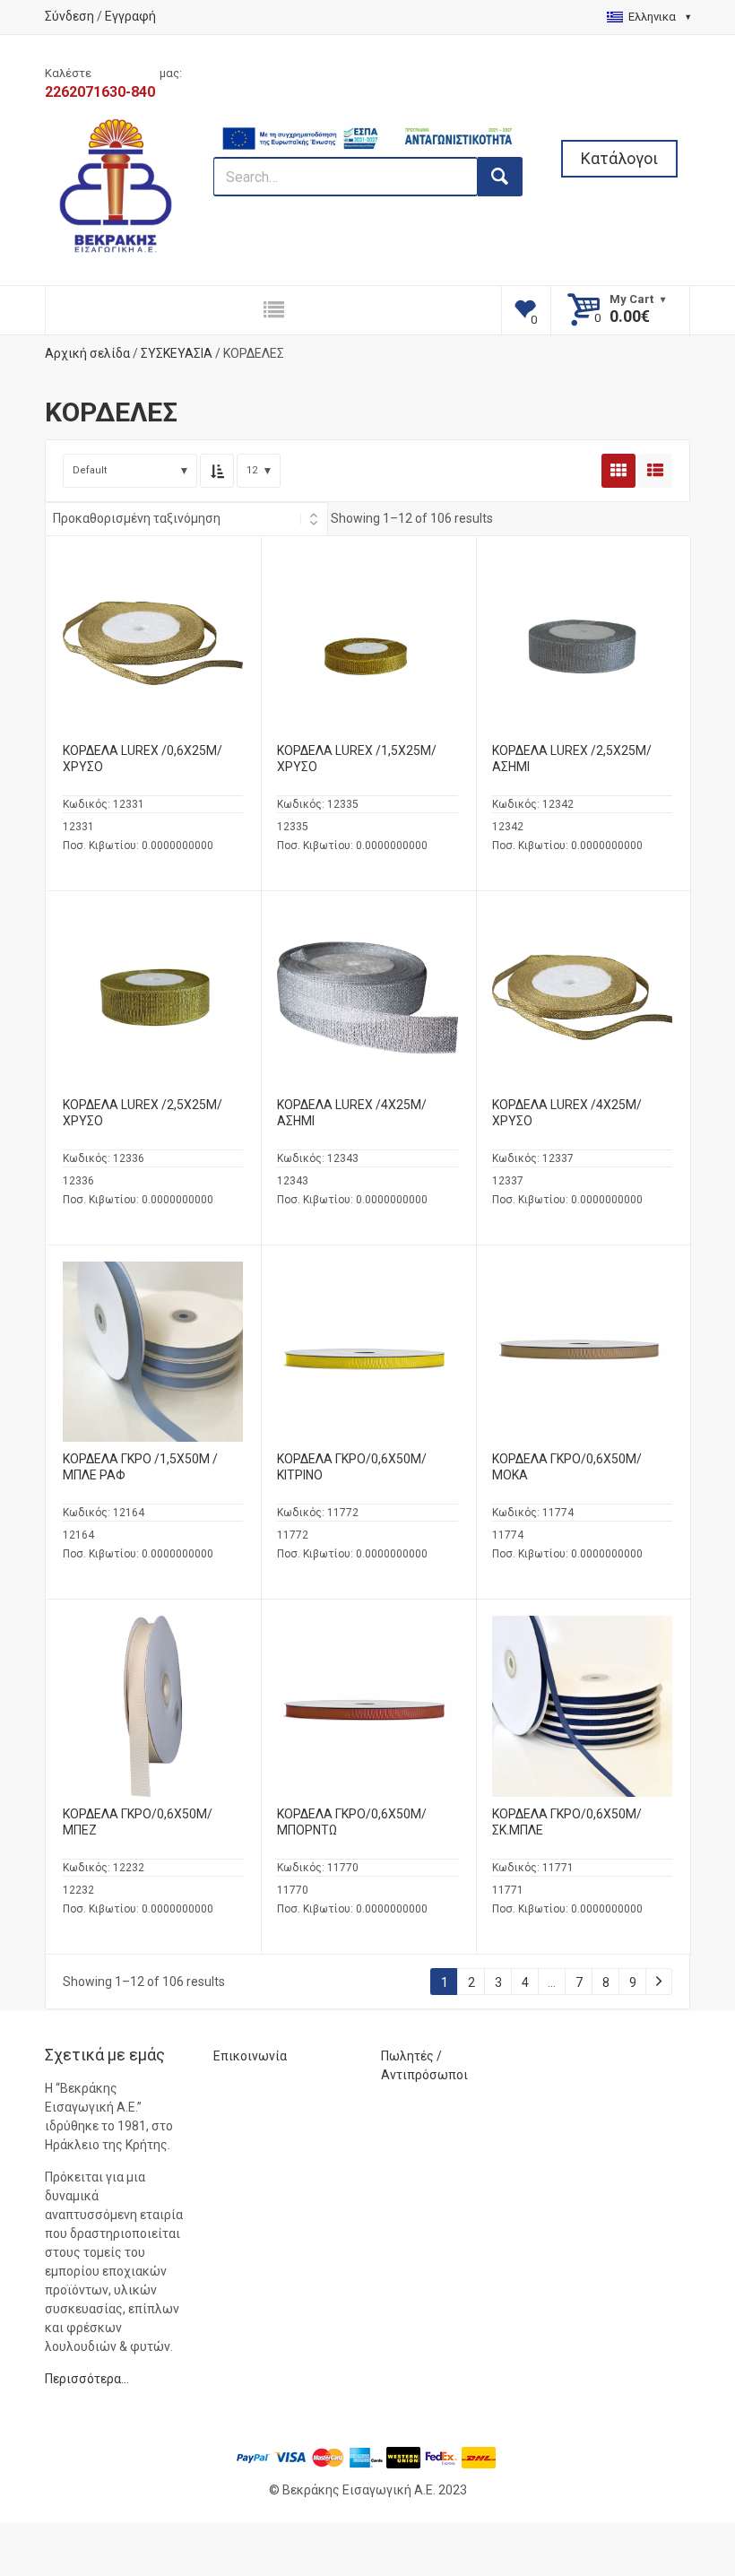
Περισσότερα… (87, 2379)
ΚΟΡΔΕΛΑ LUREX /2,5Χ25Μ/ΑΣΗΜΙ (572, 759)
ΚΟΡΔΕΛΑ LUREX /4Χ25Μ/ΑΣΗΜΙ (352, 1113)
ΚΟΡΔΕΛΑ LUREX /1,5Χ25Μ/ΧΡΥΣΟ (357, 759)
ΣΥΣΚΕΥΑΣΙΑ (177, 353)
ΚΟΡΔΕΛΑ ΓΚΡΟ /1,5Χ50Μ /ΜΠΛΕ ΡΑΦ (140, 1467)
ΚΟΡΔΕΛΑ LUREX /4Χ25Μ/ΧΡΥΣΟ (567, 1113)
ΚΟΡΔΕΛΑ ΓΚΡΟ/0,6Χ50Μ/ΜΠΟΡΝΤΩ (352, 1822)
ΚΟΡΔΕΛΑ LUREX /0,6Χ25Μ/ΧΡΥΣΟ (143, 759)
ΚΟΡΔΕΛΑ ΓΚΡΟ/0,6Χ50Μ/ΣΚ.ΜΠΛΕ (567, 1822)
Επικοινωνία (250, 2056)
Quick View (153, 609)
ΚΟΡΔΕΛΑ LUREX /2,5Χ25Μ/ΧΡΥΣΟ (143, 1113)
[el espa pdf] (368, 129)
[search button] (500, 177)
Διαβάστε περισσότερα (153, 657)
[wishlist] (527, 310)
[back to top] (673, 2469)
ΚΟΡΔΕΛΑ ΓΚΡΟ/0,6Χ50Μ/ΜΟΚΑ (567, 1467)
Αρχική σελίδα (87, 353)
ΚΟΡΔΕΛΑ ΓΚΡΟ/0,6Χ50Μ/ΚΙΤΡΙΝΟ (352, 1467)
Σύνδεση (69, 16)
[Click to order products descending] (217, 471)
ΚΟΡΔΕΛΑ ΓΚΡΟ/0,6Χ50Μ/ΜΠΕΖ (138, 1822)
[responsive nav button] (273, 310)
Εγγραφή (130, 16)
